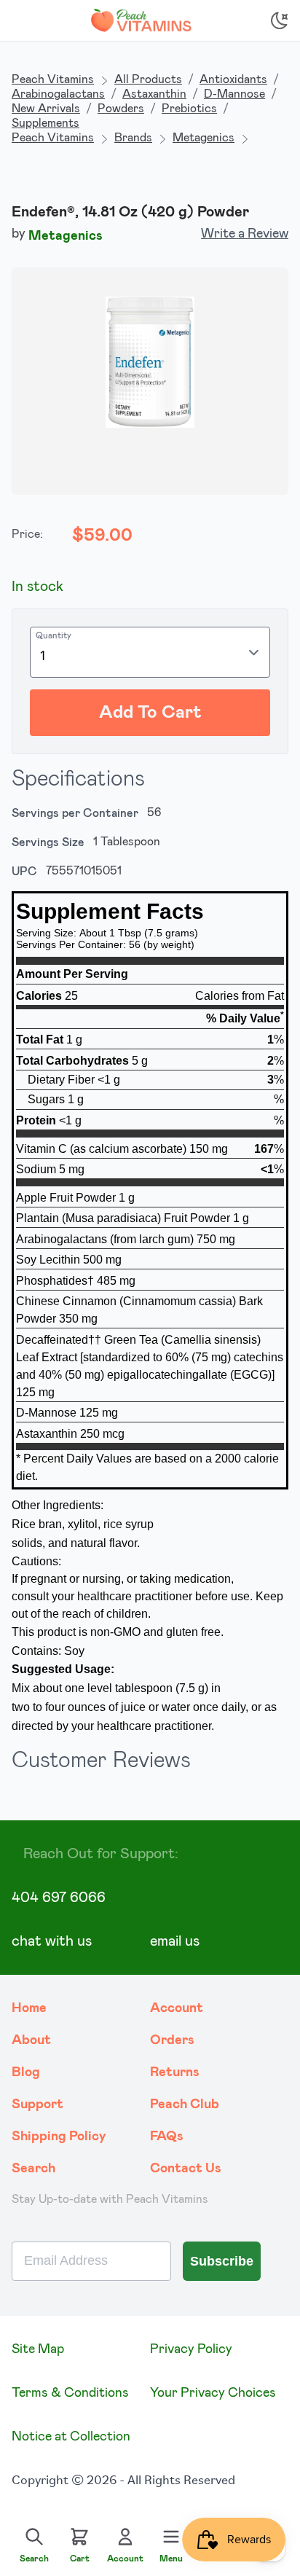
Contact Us (186, 2169)
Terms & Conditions (70, 2393)
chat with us (52, 1941)
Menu (171, 2559)
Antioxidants (233, 79)
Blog (26, 2072)
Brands (133, 138)
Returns (175, 2072)
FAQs (167, 2137)
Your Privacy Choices (213, 2393)
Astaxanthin (154, 94)
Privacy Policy (191, 2349)
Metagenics (204, 138)
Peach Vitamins (53, 79)
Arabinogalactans (58, 94)
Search (33, 2169)
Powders (121, 109)
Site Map (38, 2349)
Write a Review (245, 234)
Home (29, 2008)
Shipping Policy (59, 2137)
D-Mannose (234, 94)
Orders (172, 2040)
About (31, 2040)
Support (37, 2105)
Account (177, 2008)
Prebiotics (189, 109)
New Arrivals (46, 109)
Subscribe (222, 2261)
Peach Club (185, 2105)
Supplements (46, 123)
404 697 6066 (59, 1898)
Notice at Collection (71, 2437)
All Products (148, 79)
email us (175, 1941)
